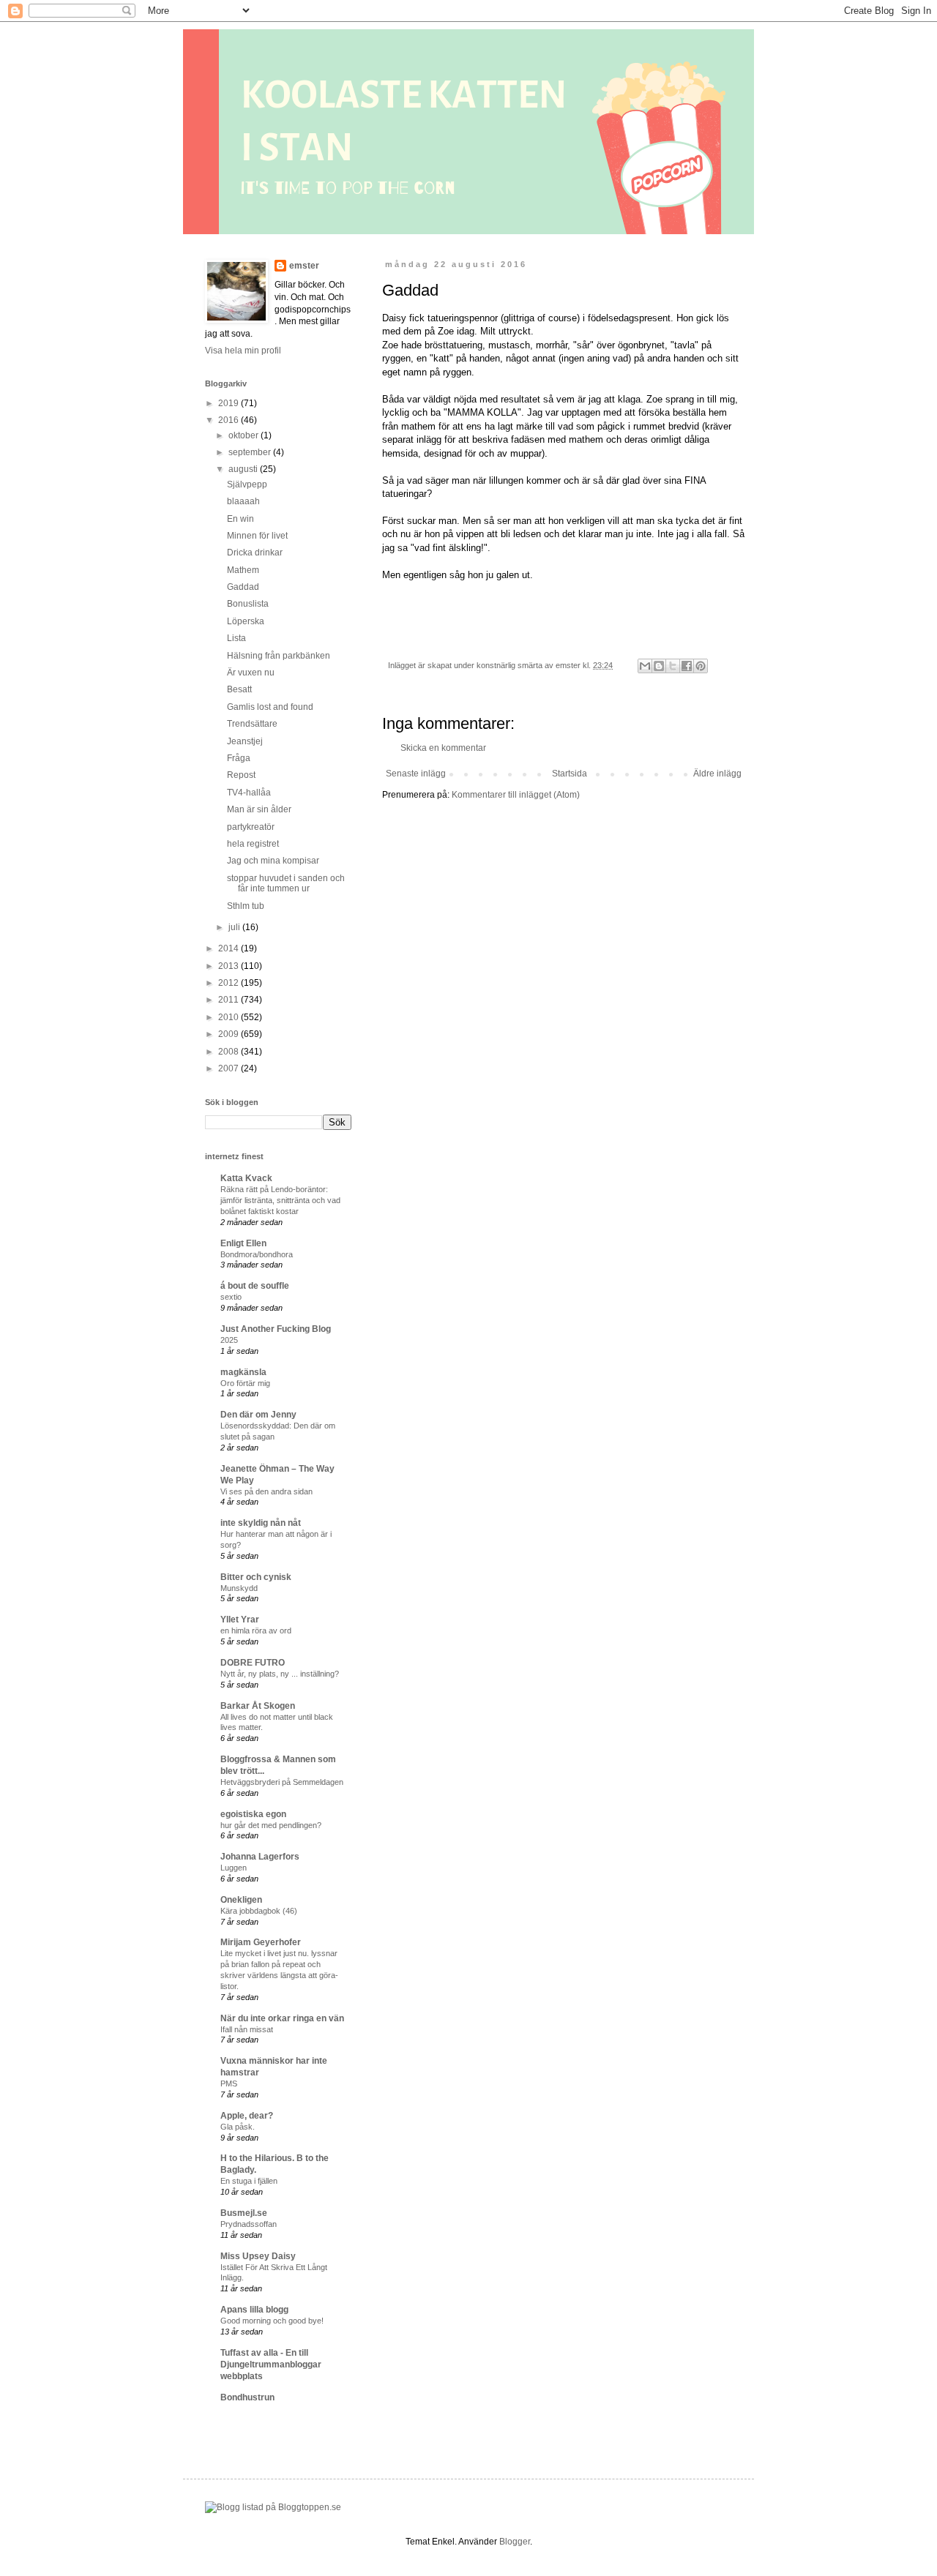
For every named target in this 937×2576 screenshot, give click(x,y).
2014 (229, 948)
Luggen (234, 1868)
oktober (244, 435)
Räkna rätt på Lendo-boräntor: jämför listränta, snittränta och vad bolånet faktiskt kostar (280, 1200)
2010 (229, 1017)
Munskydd (239, 1588)
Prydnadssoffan (249, 2224)
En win (240, 519)
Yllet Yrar (240, 1620)
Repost (241, 775)
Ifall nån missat (247, 2029)
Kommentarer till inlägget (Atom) (516, 795)
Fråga (239, 758)
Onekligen (241, 1900)
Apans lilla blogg (254, 2310)
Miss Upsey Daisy (258, 2256)
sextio (231, 1297)
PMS (229, 2083)
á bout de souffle (255, 1286)
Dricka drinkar (255, 553)
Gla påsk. (238, 2127)
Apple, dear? (247, 2116)
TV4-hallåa (249, 793)
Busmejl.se (244, 2213)
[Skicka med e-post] (645, 666)
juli (235, 927)
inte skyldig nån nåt (261, 1523)
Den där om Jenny (258, 1415)
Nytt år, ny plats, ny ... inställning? (280, 1674)
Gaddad (243, 587)
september (251, 452)
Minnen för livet (257, 536)
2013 (229, 966)
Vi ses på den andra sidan (266, 1491)
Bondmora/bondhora (257, 1254)
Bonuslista (248, 604)
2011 (229, 1000)
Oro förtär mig (245, 1383)
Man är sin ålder (259, 809)
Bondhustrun (247, 2397)
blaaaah (243, 501)
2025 (229, 1340)
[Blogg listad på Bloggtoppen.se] (273, 2507)
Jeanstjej (245, 741)
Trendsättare (252, 724)
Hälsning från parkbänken (279, 656)
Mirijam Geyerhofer (261, 1942)
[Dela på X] (673, 666)
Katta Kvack (246, 1178)
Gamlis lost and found (270, 707)
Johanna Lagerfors (260, 1857)
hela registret (253, 844)
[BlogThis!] (659, 666)
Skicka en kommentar (443, 748)
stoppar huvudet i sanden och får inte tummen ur (286, 883)
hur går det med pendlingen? (271, 1825)
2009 (229, 1034)
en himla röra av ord (256, 1630)
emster (304, 266)
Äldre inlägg (717, 774)
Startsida (570, 774)
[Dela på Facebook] (687, 666)
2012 (229, 983)
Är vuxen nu (251, 673)
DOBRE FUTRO (253, 1663)
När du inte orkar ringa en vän (282, 2018)
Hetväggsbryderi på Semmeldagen (282, 1782)
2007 (229, 1068)
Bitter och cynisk (256, 1577)
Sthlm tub (246, 906)
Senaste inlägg (416, 774)
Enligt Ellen (243, 1243)
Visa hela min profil (243, 351)
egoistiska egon (253, 1814)
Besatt (239, 689)
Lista (236, 638)
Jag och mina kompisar (273, 861)
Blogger (515, 2542)
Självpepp (247, 484)
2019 (229, 403)
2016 (229, 420)
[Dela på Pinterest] (701, 666)
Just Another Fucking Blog (276, 1329)
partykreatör (251, 827)
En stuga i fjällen (249, 2181)
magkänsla (243, 1372)
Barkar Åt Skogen (258, 1706)
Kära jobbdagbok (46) (259, 1911)
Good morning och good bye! (272, 2321)
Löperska (246, 621)
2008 (229, 1052)
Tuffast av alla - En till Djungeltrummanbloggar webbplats (271, 2365)
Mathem (243, 570)
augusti (244, 469)
